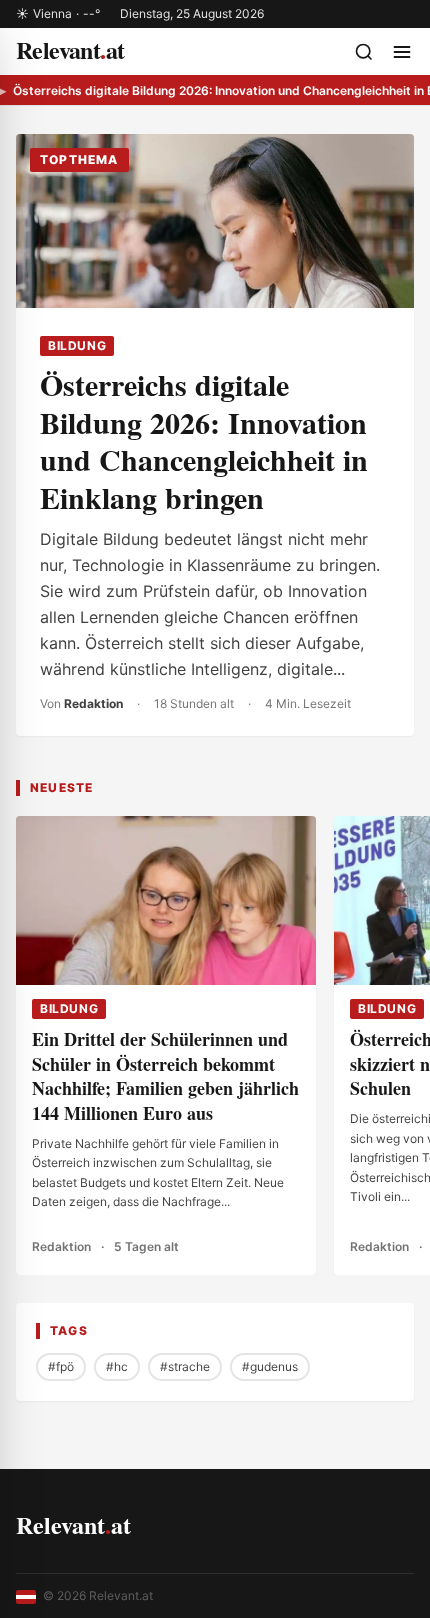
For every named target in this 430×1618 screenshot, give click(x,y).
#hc (117, 1366)
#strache (185, 1366)
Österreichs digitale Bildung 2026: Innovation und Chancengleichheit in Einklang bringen (204, 440)
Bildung (77, 345)
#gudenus (270, 1366)
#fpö (61, 1366)
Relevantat (73, 1524)
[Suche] (364, 52)
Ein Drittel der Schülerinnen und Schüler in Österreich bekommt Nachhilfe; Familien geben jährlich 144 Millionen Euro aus (165, 1076)
